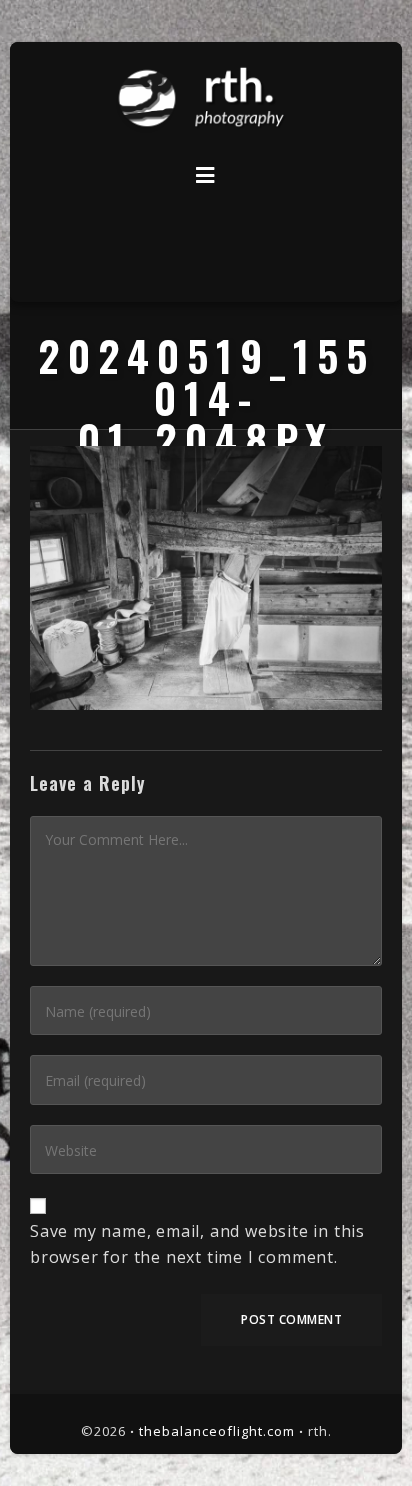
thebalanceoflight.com (217, 1431)
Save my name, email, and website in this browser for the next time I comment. (197, 1244)
